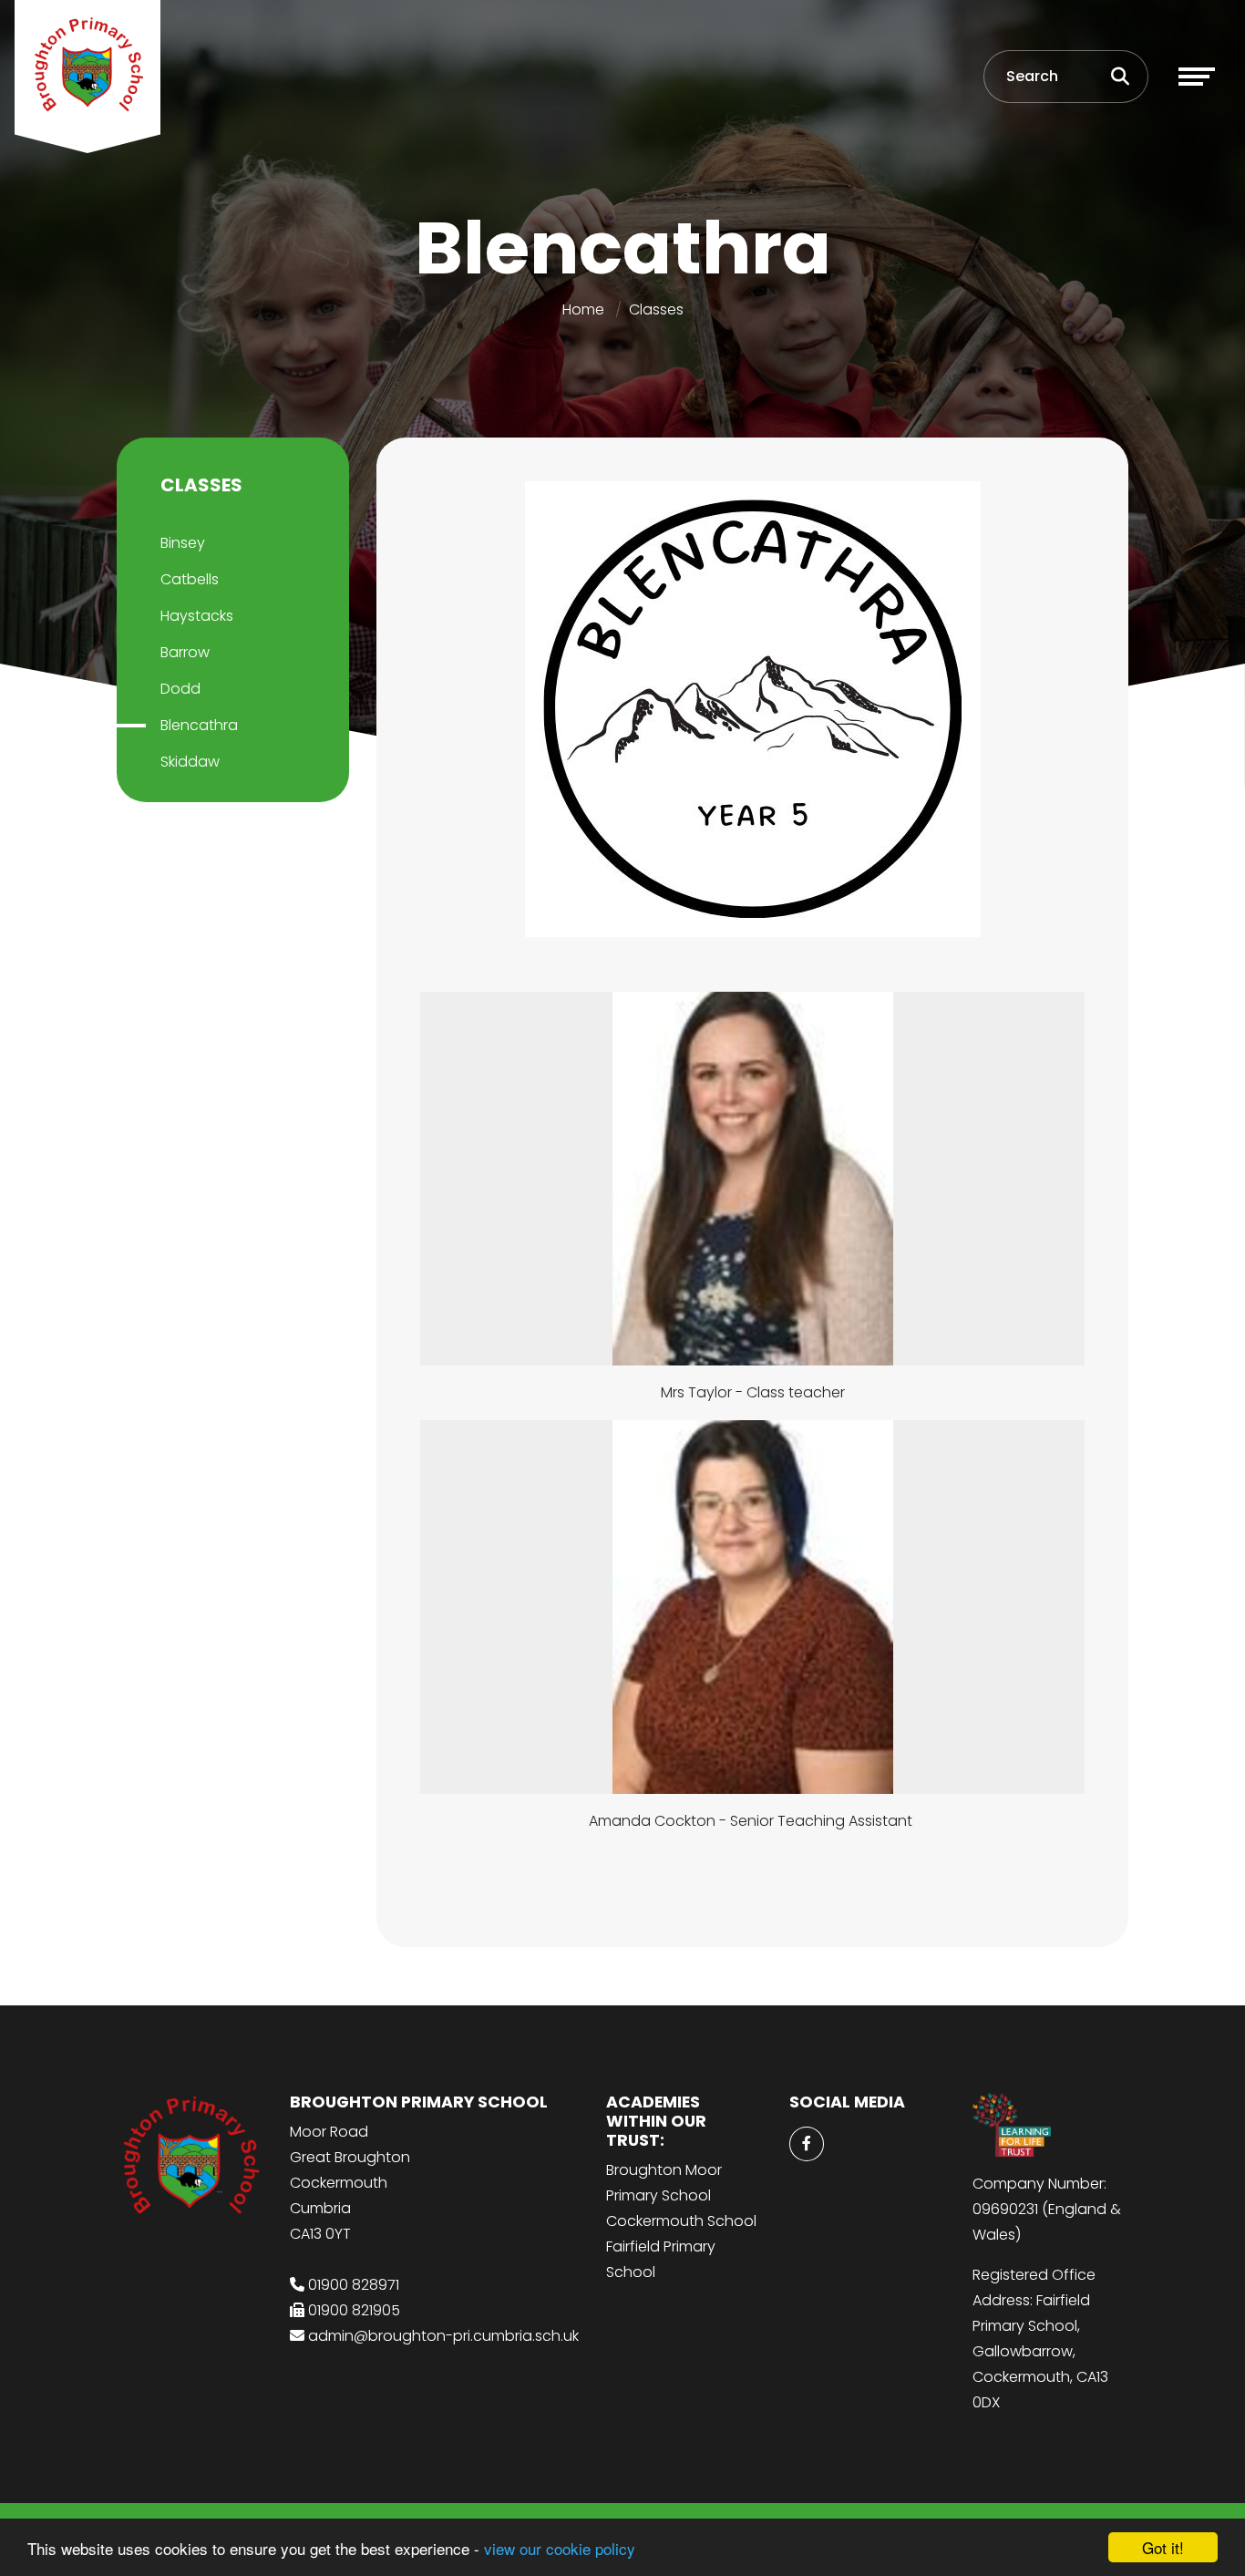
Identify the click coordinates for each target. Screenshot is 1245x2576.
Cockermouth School (681, 2221)
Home (583, 309)
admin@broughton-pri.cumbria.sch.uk (443, 2336)
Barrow (185, 652)
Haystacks (197, 616)
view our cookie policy (560, 2548)
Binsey (183, 543)
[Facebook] (807, 2144)
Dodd (180, 689)
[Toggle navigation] (1197, 77)
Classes (656, 309)
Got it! (1163, 2547)
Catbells (190, 579)
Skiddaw (190, 762)
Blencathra (199, 725)
